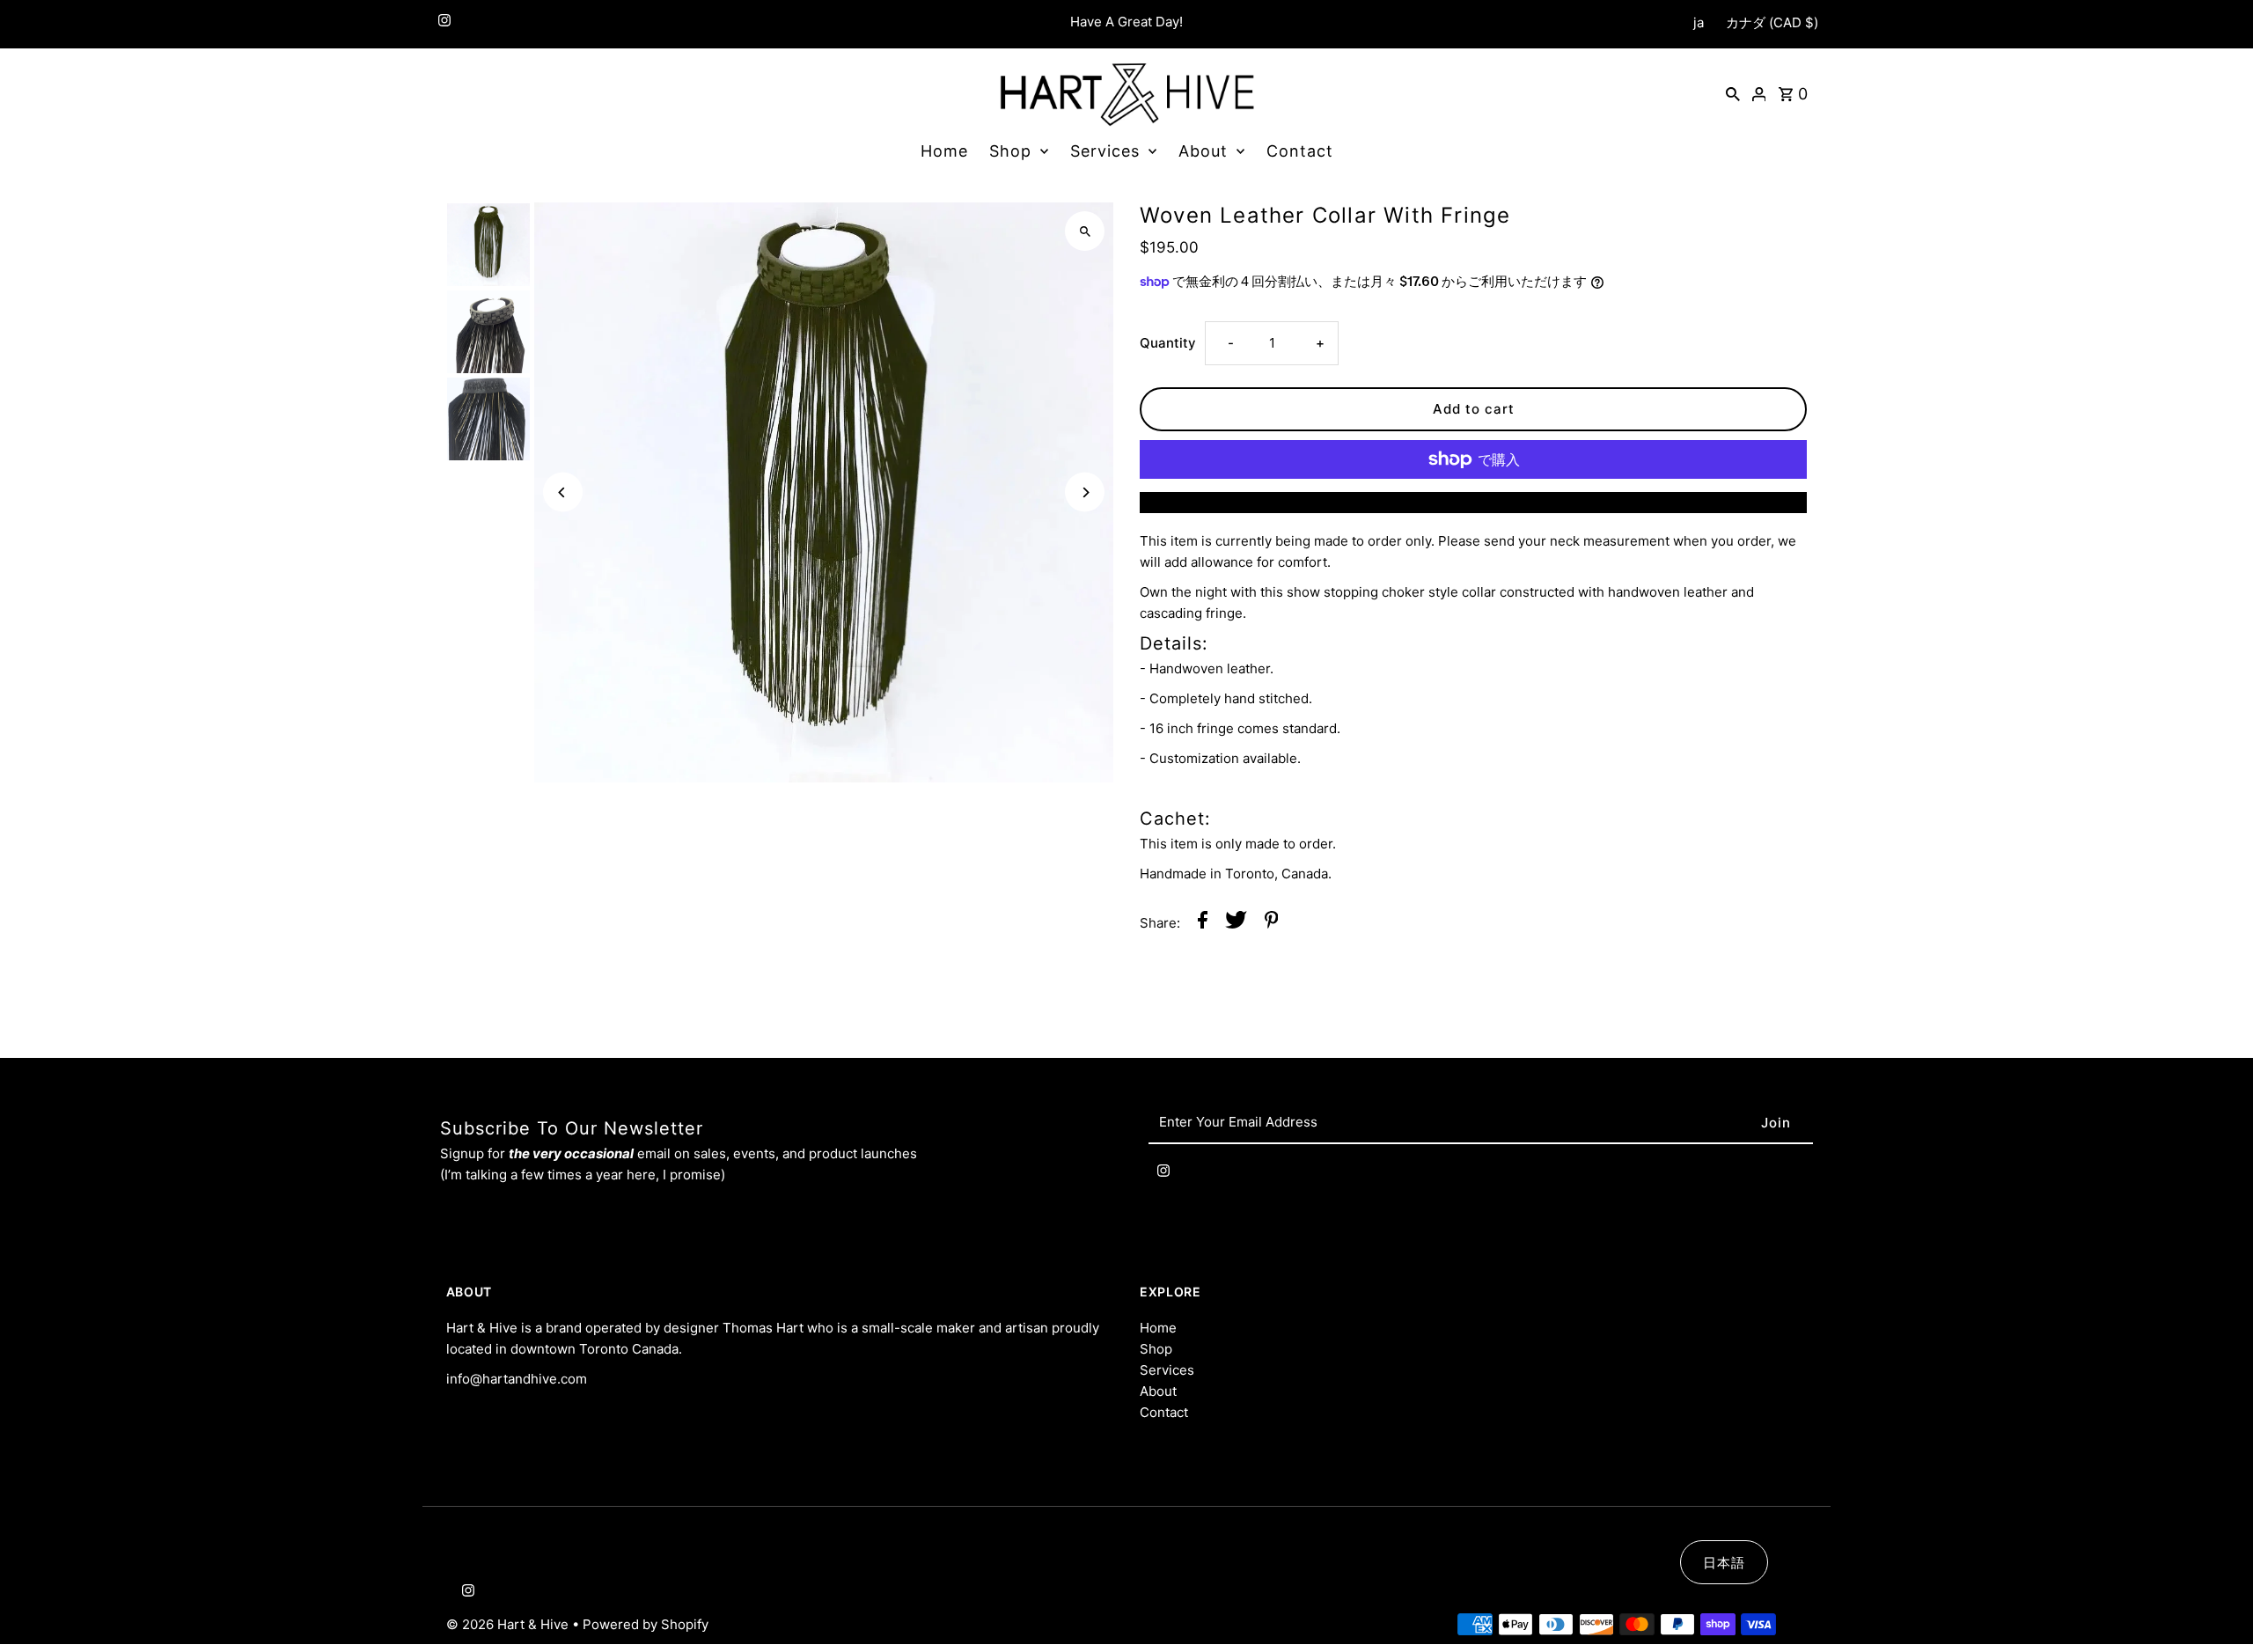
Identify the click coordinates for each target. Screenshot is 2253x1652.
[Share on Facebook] (1203, 923)
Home (944, 151)
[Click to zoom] (1085, 231)
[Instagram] (442, 24)
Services (1105, 151)
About (1203, 151)
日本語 (1724, 1563)
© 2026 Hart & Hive (509, 1624)
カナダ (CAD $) (1772, 22)
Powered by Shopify (646, 1624)
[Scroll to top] (2216, 1606)
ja (1699, 22)
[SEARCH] (1733, 93)
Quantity (1168, 343)
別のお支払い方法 (1473, 502)
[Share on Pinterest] (1272, 923)
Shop (1010, 151)
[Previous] (563, 492)
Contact (1300, 151)
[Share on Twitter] (1236, 923)
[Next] (1085, 492)
